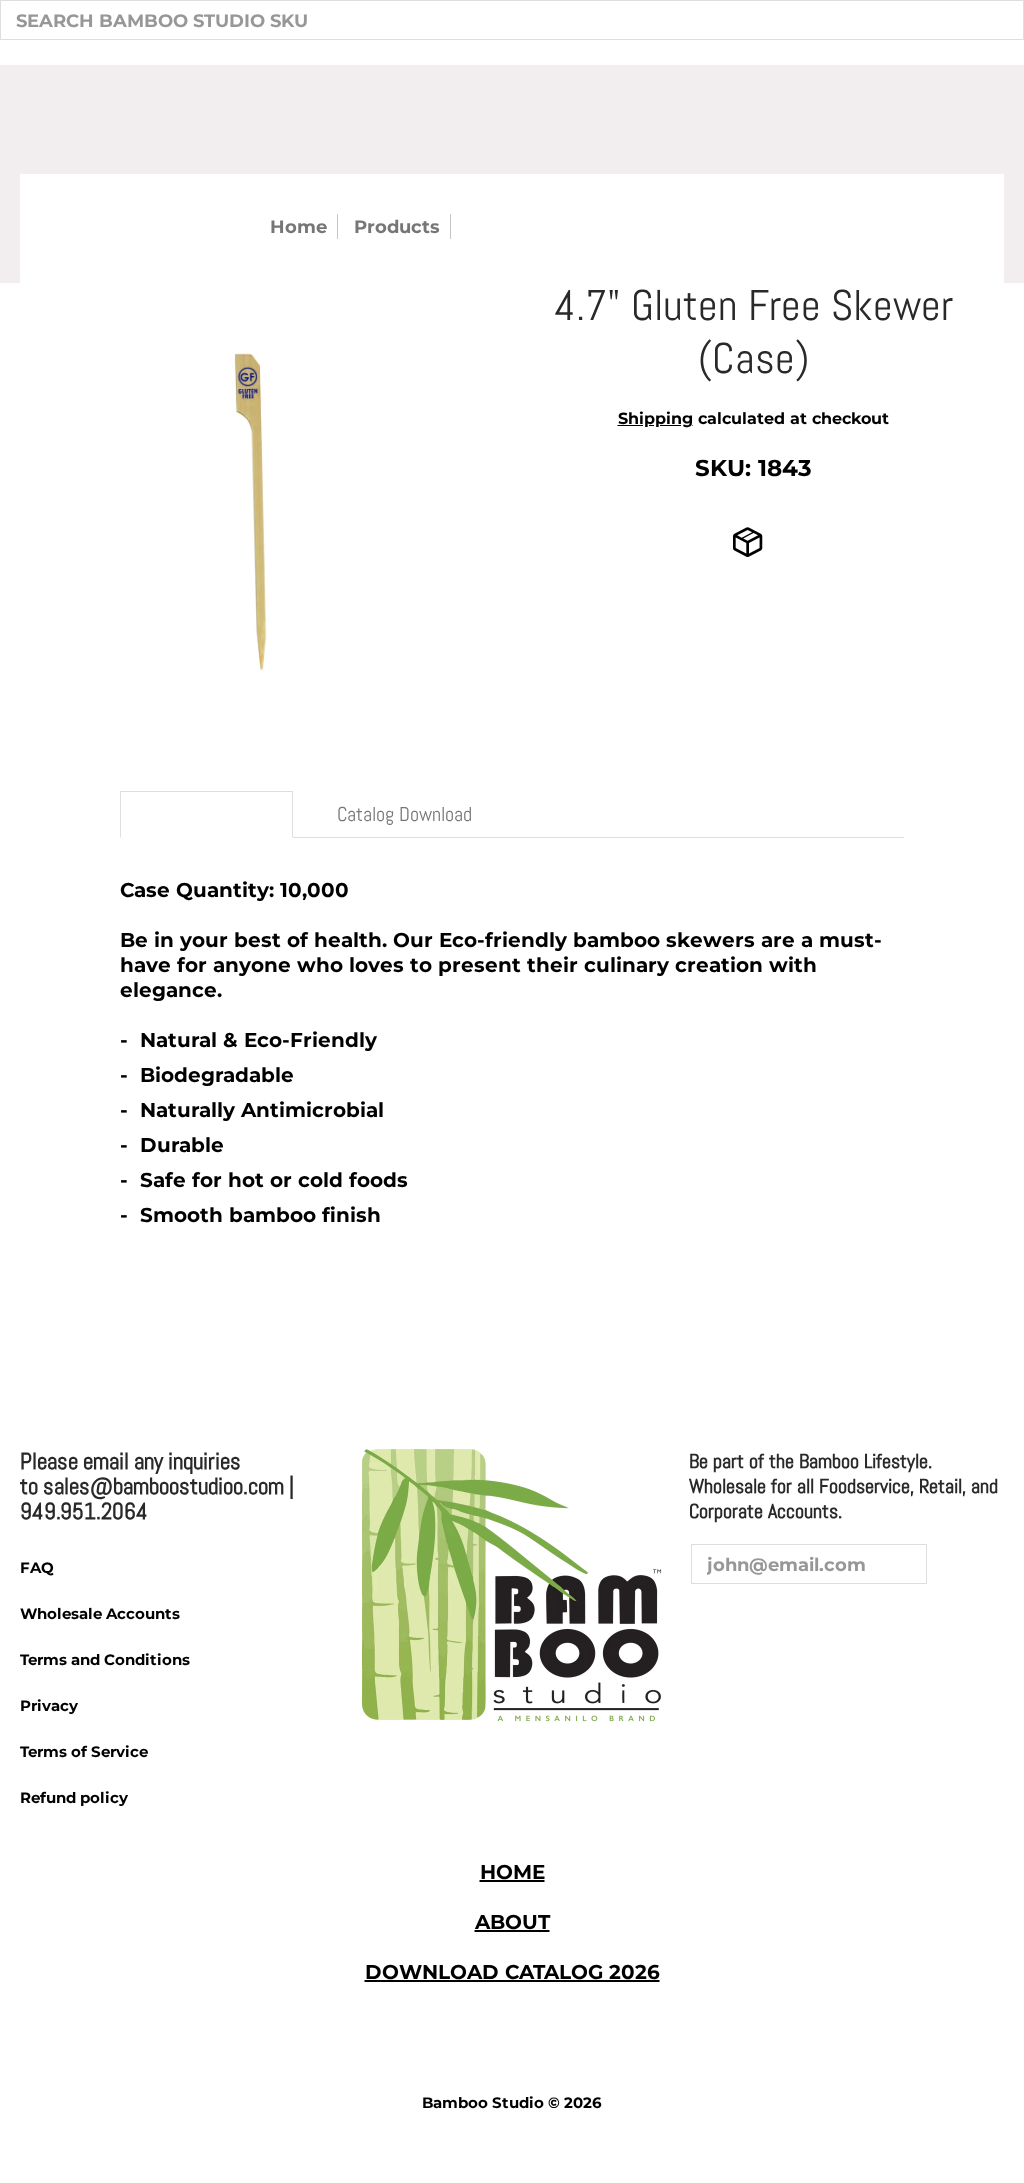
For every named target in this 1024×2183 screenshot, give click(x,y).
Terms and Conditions (105, 1659)
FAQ (37, 1567)
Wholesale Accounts (100, 1613)
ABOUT (512, 1922)
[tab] (206, 814)
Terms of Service (84, 1751)
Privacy (49, 1705)
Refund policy (74, 1797)
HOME (512, 1872)
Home (298, 226)
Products (397, 226)
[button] (707, 1622)
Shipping (655, 418)
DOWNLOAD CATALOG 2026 (512, 1972)
